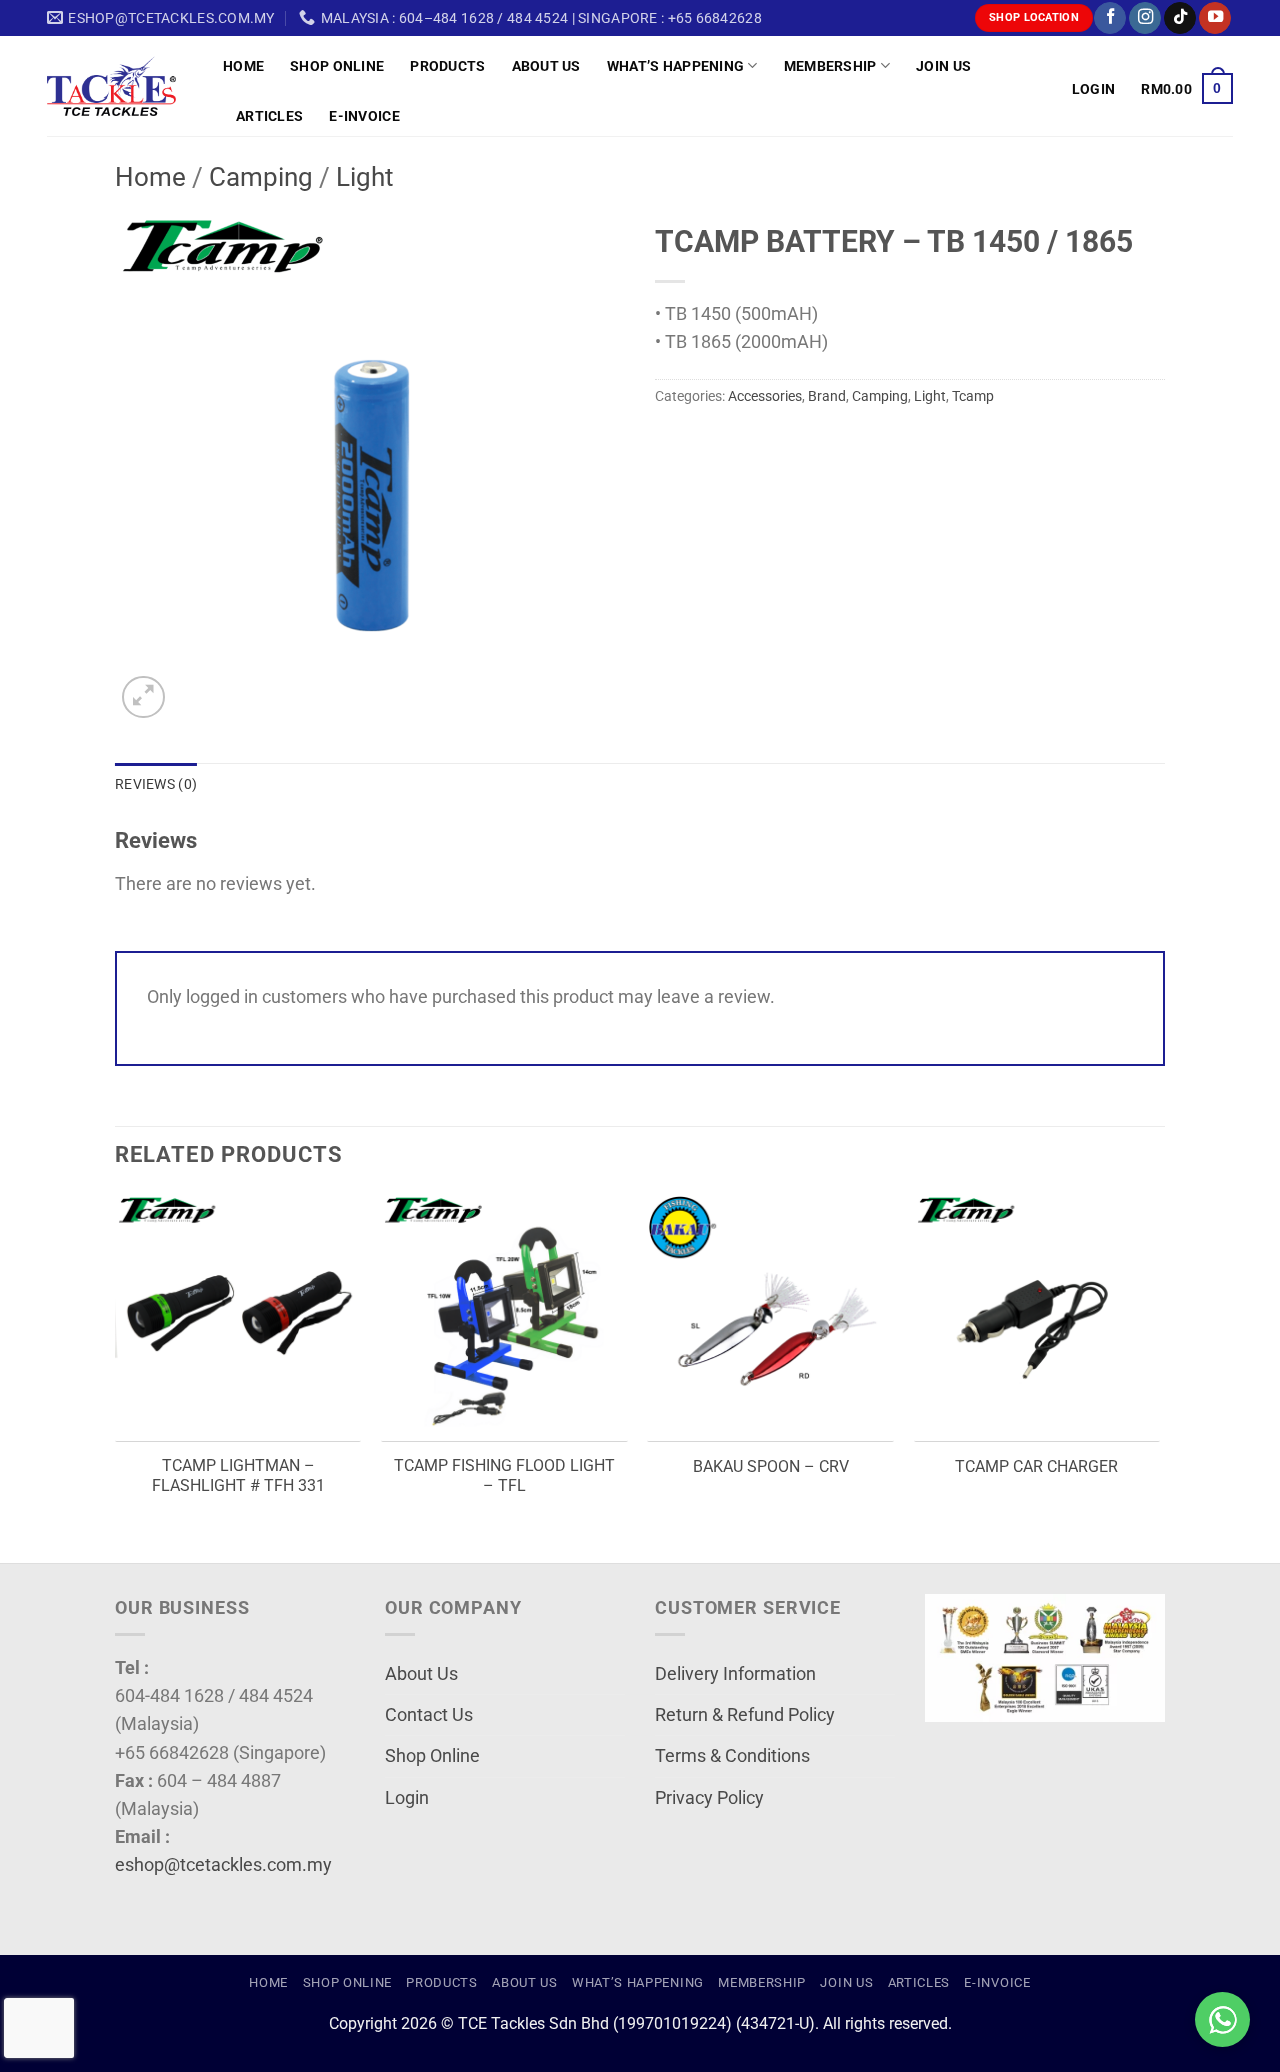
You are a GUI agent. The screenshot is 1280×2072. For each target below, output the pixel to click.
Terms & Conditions (732, 1756)
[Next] (1159, 1376)
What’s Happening (676, 66)
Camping (261, 177)
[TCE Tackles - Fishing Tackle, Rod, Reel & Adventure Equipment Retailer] (120, 86)
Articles (269, 116)
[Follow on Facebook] (1110, 18)
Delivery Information (735, 1674)
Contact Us (429, 1715)
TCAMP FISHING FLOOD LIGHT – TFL (504, 1476)
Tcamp (973, 396)
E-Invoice (364, 116)
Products (447, 66)
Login (407, 1798)
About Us (546, 66)
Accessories (765, 396)
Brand (827, 396)
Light (365, 177)
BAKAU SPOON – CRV (771, 1466)
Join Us (943, 66)
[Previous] (116, 1376)
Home (243, 66)
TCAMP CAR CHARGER (1036, 1466)
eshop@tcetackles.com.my (223, 1865)
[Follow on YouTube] (1215, 18)
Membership (830, 66)
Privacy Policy (709, 1798)
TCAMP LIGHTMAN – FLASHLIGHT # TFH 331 (238, 1476)
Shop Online (337, 66)
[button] (1093, 89)
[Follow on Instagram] (1145, 18)
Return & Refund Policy (745, 1715)
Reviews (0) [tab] (156, 784)
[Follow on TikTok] (1180, 18)
